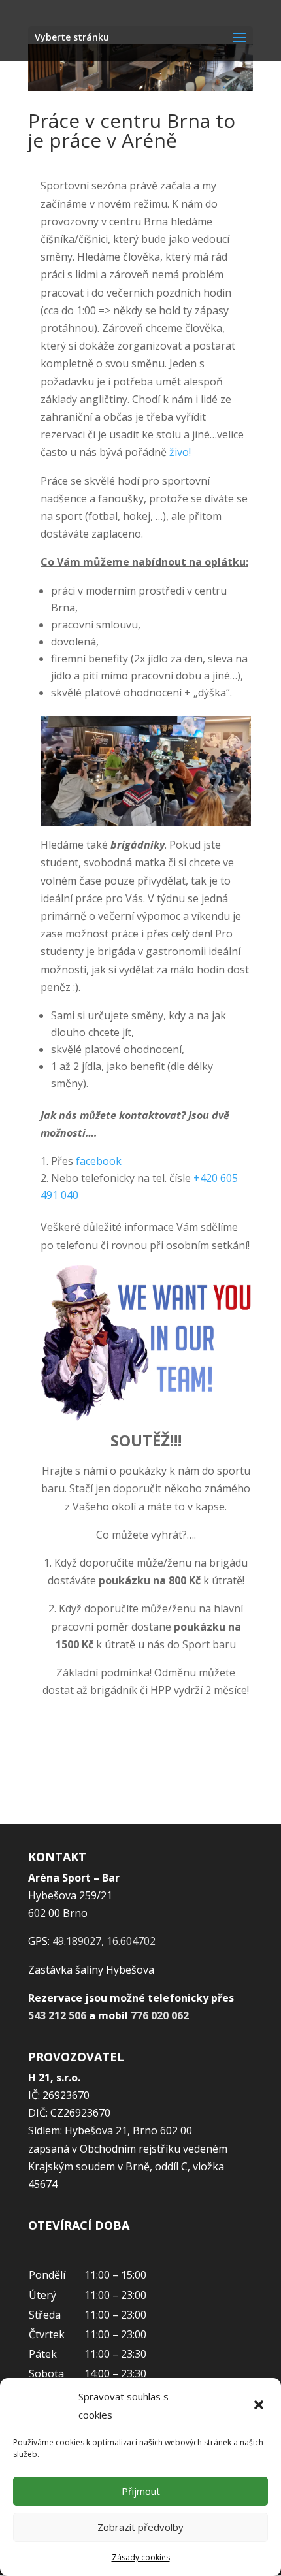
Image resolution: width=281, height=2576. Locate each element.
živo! (180, 452)
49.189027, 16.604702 (104, 1941)
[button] (260, 2406)
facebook (99, 1161)
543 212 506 (57, 2015)
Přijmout (141, 2491)
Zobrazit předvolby (140, 2527)
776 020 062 (160, 2015)
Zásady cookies (141, 2557)
